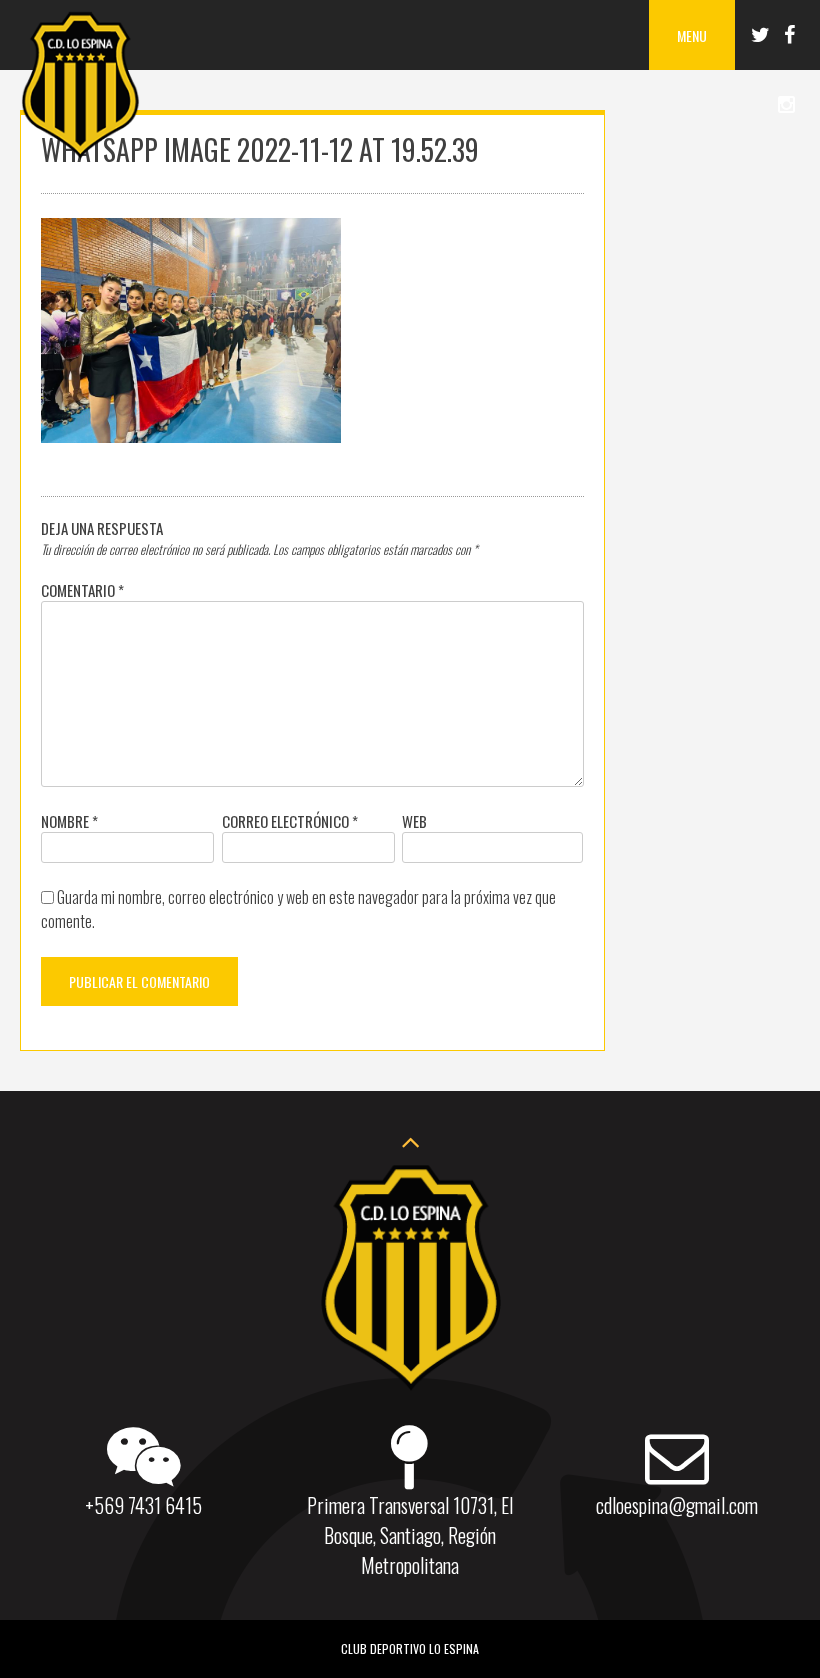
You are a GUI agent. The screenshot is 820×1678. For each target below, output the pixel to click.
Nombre (69, 821)
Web (414, 821)
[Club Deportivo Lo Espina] (80, 155)
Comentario (82, 590)
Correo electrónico (290, 821)
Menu (692, 35)
